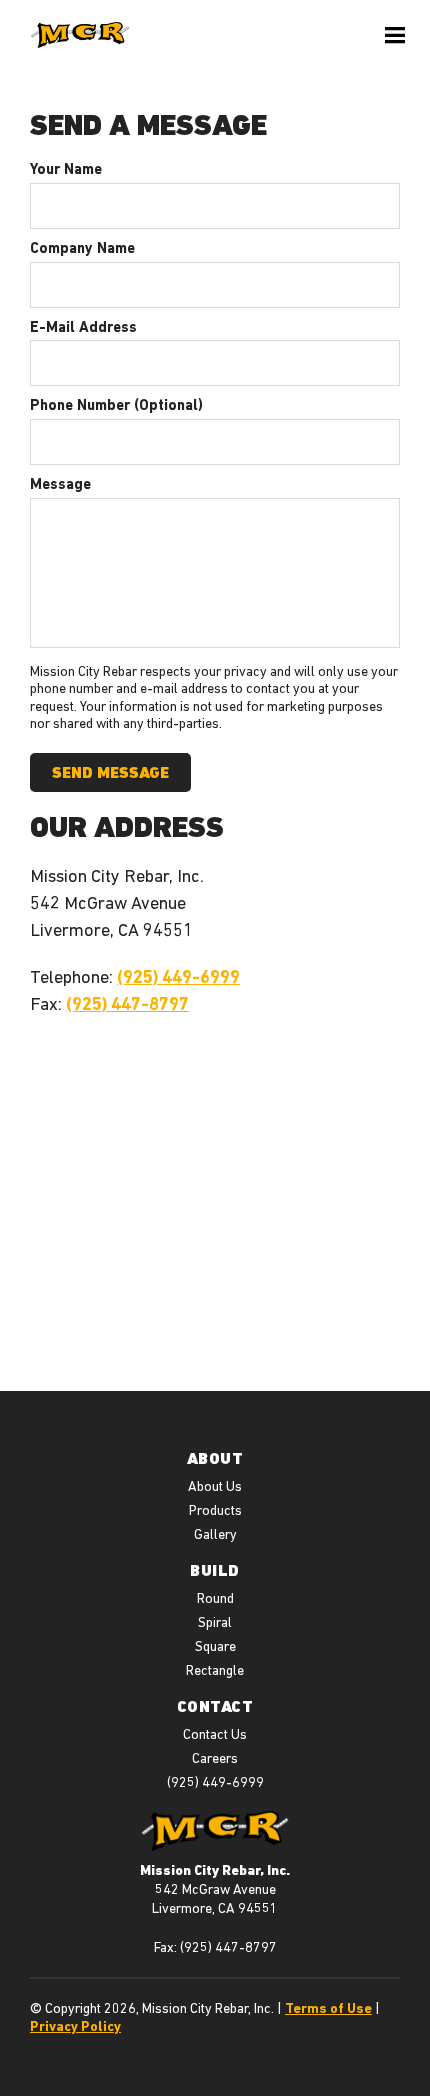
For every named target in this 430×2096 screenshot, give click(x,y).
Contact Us (215, 1734)
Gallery (215, 1534)
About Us (215, 1486)
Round (215, 1598)
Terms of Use (328, 2008)
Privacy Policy (75, 2026)
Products (215, 1510)
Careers (215, 1758)
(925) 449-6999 (178, 976)
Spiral (215, 1622)
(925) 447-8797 (127, 1003)
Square (215, 1646)
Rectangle (215, 1670)
